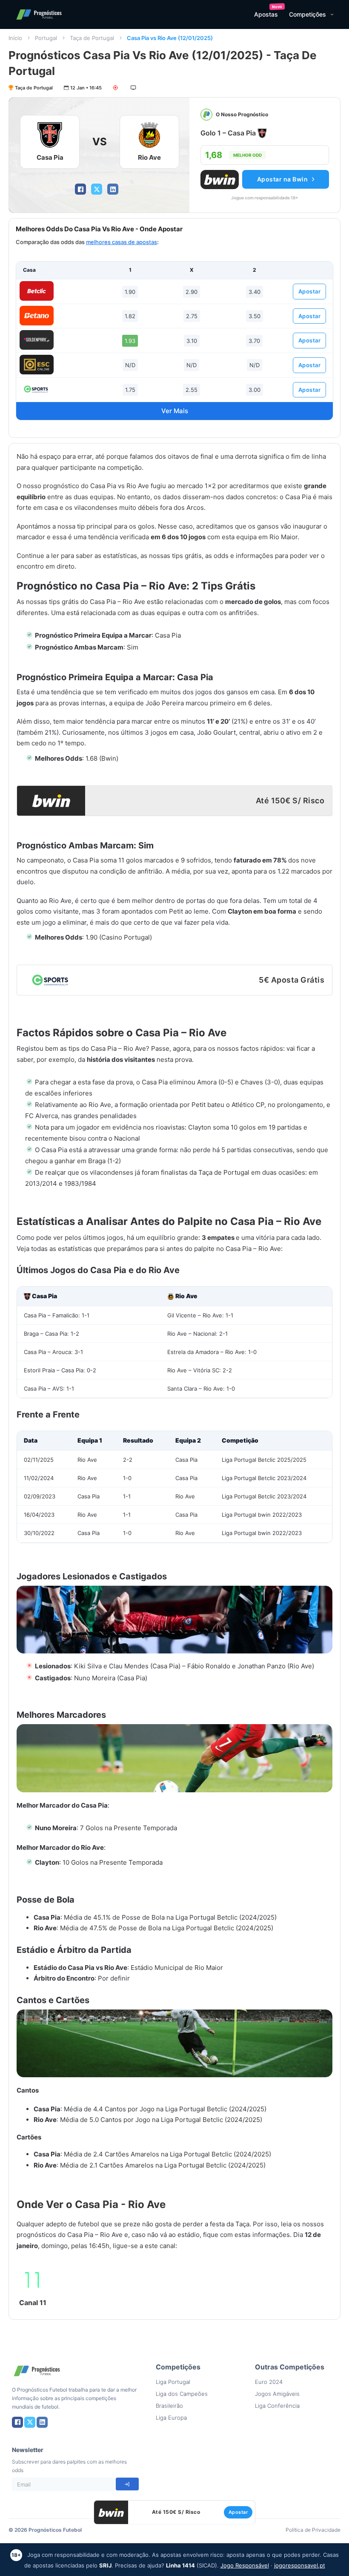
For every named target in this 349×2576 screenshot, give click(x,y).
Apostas (266, 14)
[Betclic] (37, 291)
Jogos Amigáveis (277, 2394)
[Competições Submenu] (332, 14)
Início (15, 38)
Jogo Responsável (245, 2565)
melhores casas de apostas (122, 242)
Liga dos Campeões (182, 2394)
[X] (97, 189)
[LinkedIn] (113, 189)
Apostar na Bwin (283, 179)
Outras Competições (290, 2367)
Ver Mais (175, 411)
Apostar (310, 291)
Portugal (46, 38)
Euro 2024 (269, 2382)
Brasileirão (169, 2406)
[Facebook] (80, 189)
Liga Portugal (173, 2382)
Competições (308, 14)
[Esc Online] (37, 365)
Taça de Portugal (92, 38)
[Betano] (37, 316)
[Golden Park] (37, 340)
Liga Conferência (277, 2406)
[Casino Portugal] (37, 389)
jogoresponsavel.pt (300, 2565)
